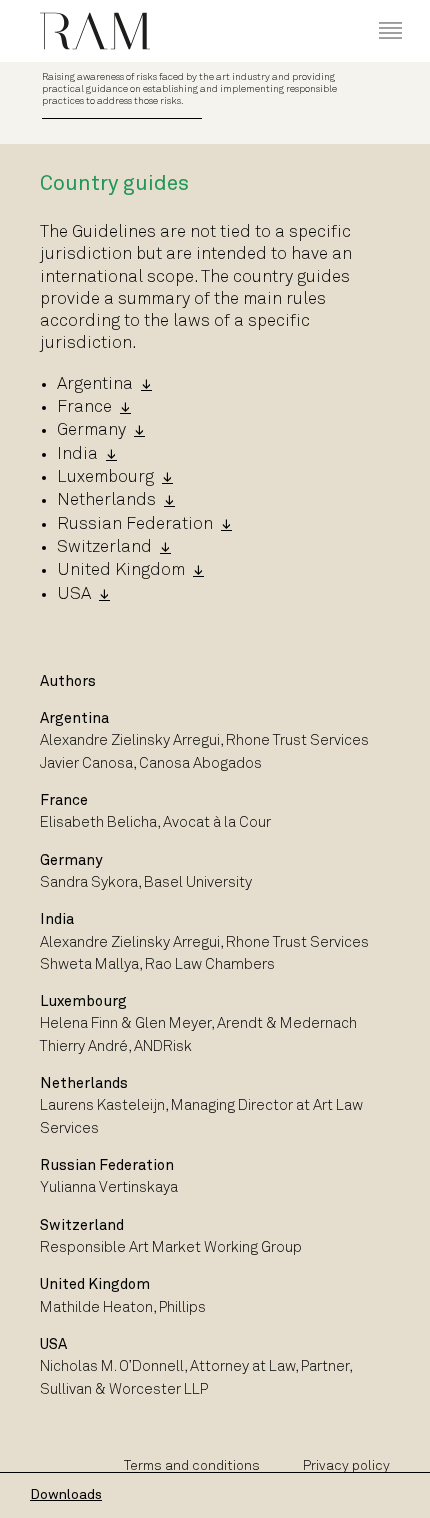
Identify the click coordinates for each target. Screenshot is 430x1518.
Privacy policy (346, 1466)
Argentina (95, 384)
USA (74, 594)
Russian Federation (135, 524)
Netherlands (106, 500)
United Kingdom (121, 570)
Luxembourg (105, 477)
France (84, 407)
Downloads (66, 1495)
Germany (91, 430)
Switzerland (104, 547)
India (77, 454)
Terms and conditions (192, 1466)
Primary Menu (375, 11)
